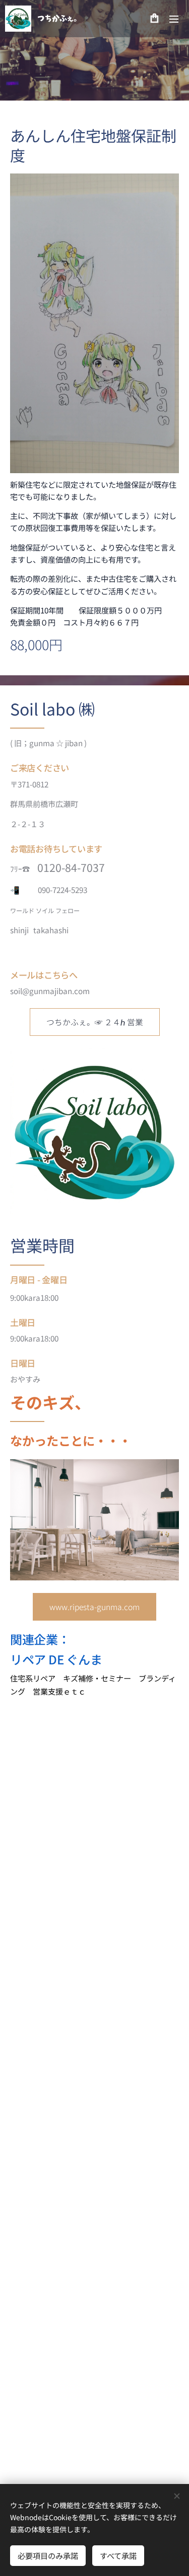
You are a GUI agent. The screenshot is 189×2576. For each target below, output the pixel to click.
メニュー (174, 19)
